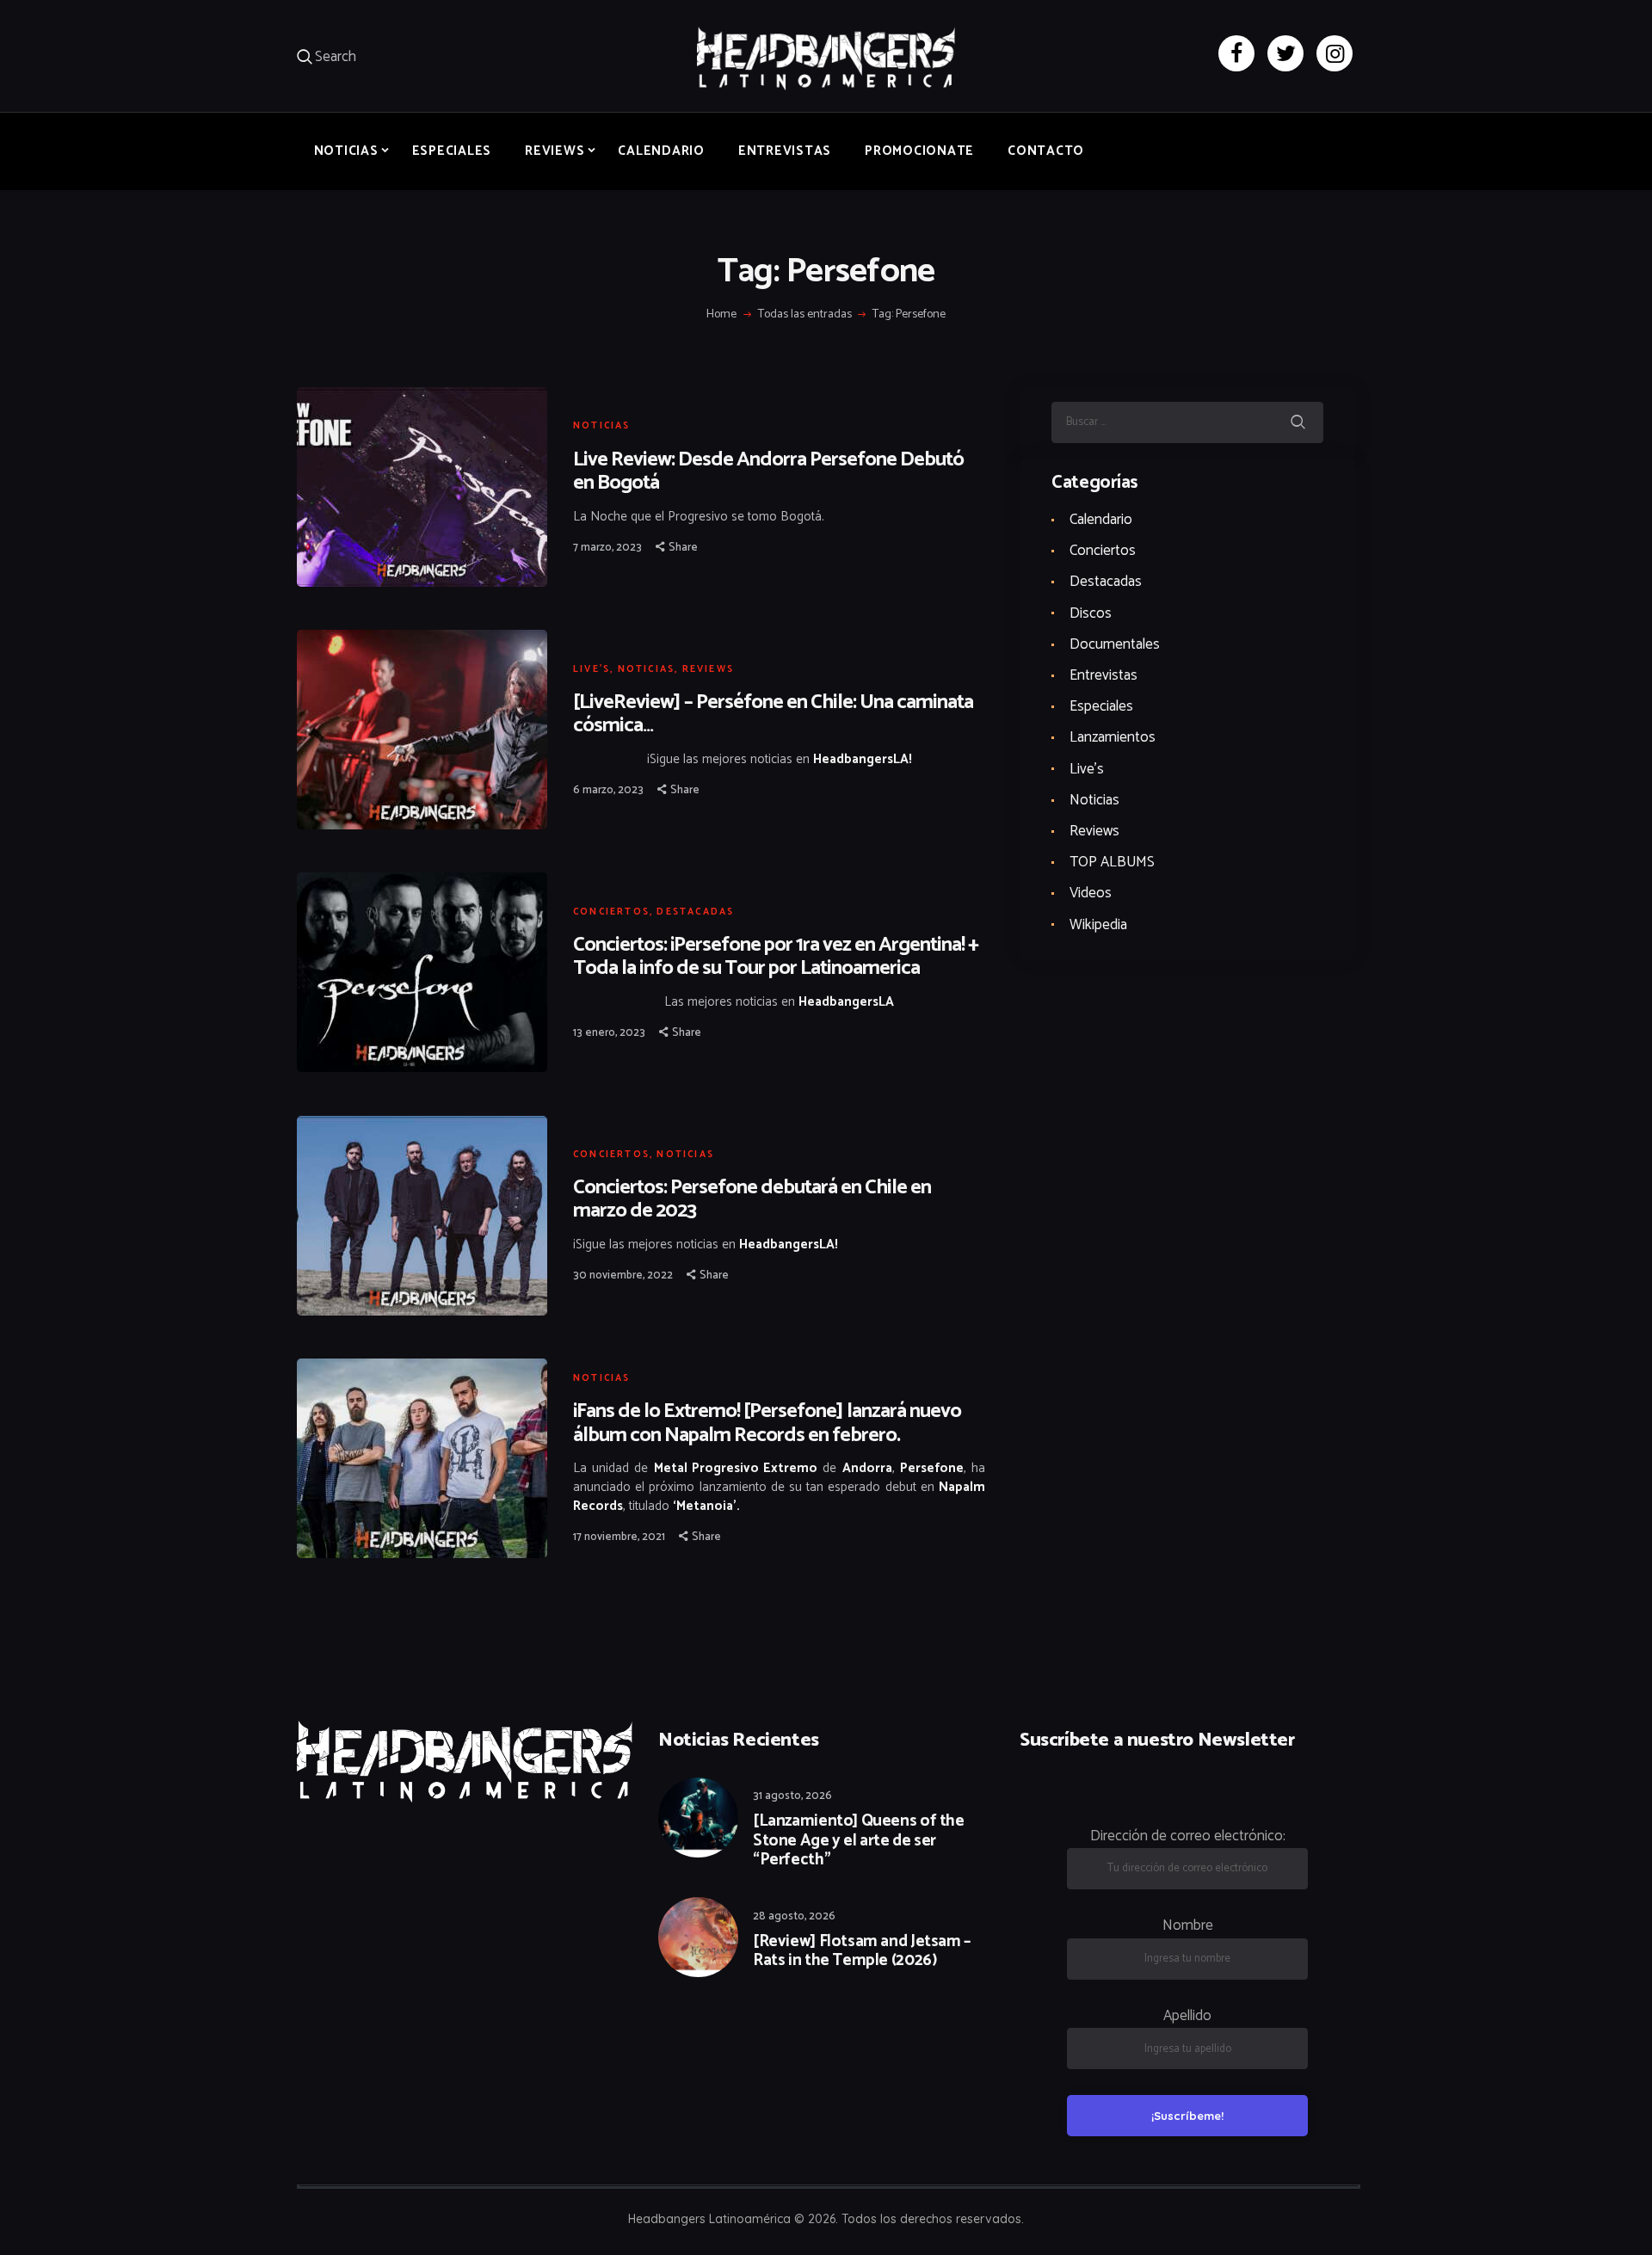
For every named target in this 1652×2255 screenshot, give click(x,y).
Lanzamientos (1113, 737)
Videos (1091, 893)
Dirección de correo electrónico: (1188, 1836)
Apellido (1187, 2016)
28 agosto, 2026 (794, 1916)
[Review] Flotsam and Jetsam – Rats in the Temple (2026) (862, 1952)
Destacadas (695, 912)
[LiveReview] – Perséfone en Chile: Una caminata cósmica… (773, 714)
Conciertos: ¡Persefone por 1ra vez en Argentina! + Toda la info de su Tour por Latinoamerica (776, 957)
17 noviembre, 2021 (619, 1537)
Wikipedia (1098, 925)
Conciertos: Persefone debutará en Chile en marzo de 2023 (752, 1199)
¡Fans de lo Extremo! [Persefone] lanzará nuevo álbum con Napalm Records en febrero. (767, 1423)
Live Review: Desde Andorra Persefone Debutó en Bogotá (768, 471)
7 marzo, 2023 (607, 548)
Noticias (602, 426)
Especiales (1101, 706)
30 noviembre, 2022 (623, 1275)
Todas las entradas (805, 314)
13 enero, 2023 (609, 1033)
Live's (592, 669)
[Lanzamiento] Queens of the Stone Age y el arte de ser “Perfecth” (859, 1841)
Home (721, 315)
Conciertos (611, 912)
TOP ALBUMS (1112, 862)
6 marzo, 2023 (608, 790)
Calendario (1101, 520)
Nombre (1188, 1925)
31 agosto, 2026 (792, 1796)
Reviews (708, 669)
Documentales (1115, 644)
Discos (1091, 613)
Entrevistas (1103, 675)
